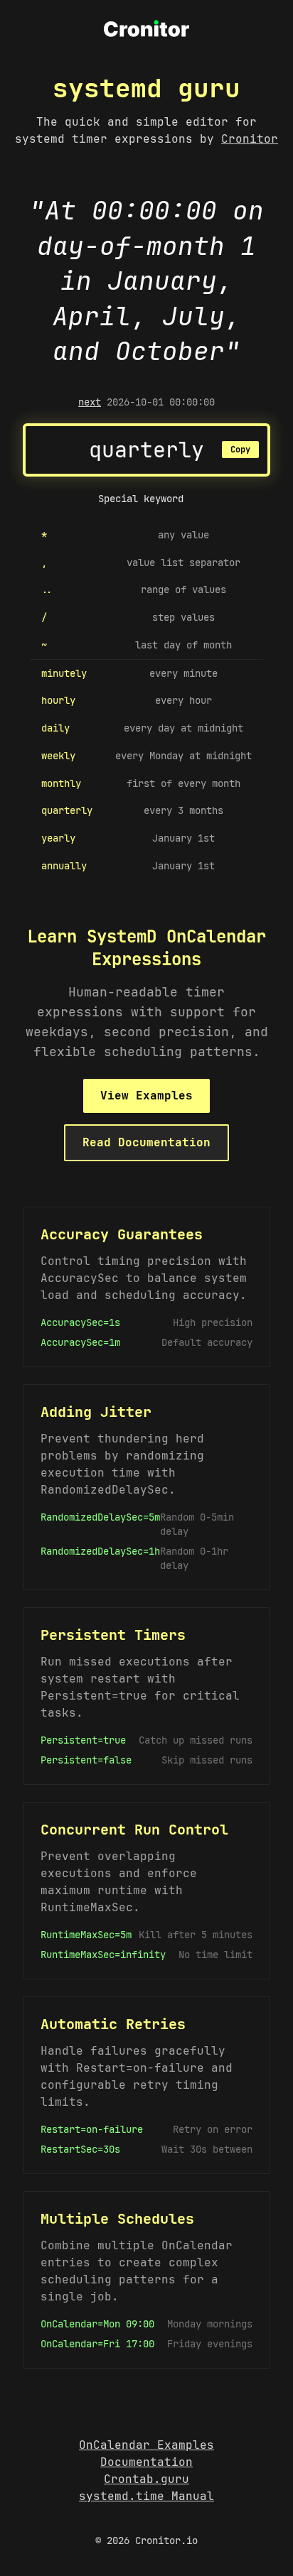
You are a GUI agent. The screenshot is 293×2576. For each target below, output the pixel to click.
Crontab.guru (146, 2479)
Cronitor (250, 139)
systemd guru (146, 88)
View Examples (146, 1096)
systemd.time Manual (146, 2496)
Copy (240, 450)
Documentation (146, 2462)
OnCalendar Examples (146, 2445)
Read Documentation (146, 1142)
